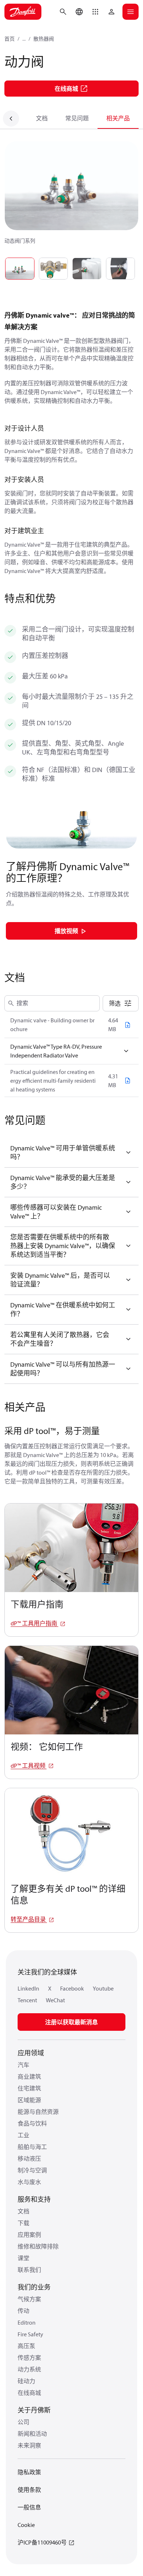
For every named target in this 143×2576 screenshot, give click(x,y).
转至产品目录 (29, 1919)
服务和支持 (34, 2199)
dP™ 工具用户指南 (34, 1623)
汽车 (23, 2065)
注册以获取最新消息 (71, 2022)
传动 (23, 2311)
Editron (27, 2322)
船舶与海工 (32, 2147)
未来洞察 (29, 2445)
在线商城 (29, 2393)
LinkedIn (28, 1988)
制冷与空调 (32, 2170)
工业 (23, 2135)
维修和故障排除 (38, 2246)
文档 (42, 118)
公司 (23, 2422)
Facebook (72, 1988)
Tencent (27, 2000)
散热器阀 (44, 39)
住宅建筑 (29, 2088)
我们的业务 (34, 2287)
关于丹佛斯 (34, 2410)
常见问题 (77, 118)
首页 (10, 39)
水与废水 (29, 2182)
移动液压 (29, 2158)
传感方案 (29, 2358)
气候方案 (29, 2299)
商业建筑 (29, 2077)
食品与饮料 (32, 2123)
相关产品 (118, 118)
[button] (95, 12)
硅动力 (26, 2381)
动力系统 (29, 2369)
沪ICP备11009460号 (42, 2542)
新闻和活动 (32, 2434)
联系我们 (29, 2270)
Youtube (103, 1988)
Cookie (26, 2525)
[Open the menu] (131, 12)
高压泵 (26, 2346)
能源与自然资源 (38, 2112)
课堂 (23, 2258)
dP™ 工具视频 (29, 1766)
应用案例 (29, 2235)
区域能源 (29, 2100)
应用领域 (31, 2053)
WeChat (55, 2000)
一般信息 (29, 2507)
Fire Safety (30, 2334)
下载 (23, 2223)
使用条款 (29, 2490)
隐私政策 (29, 2472)
